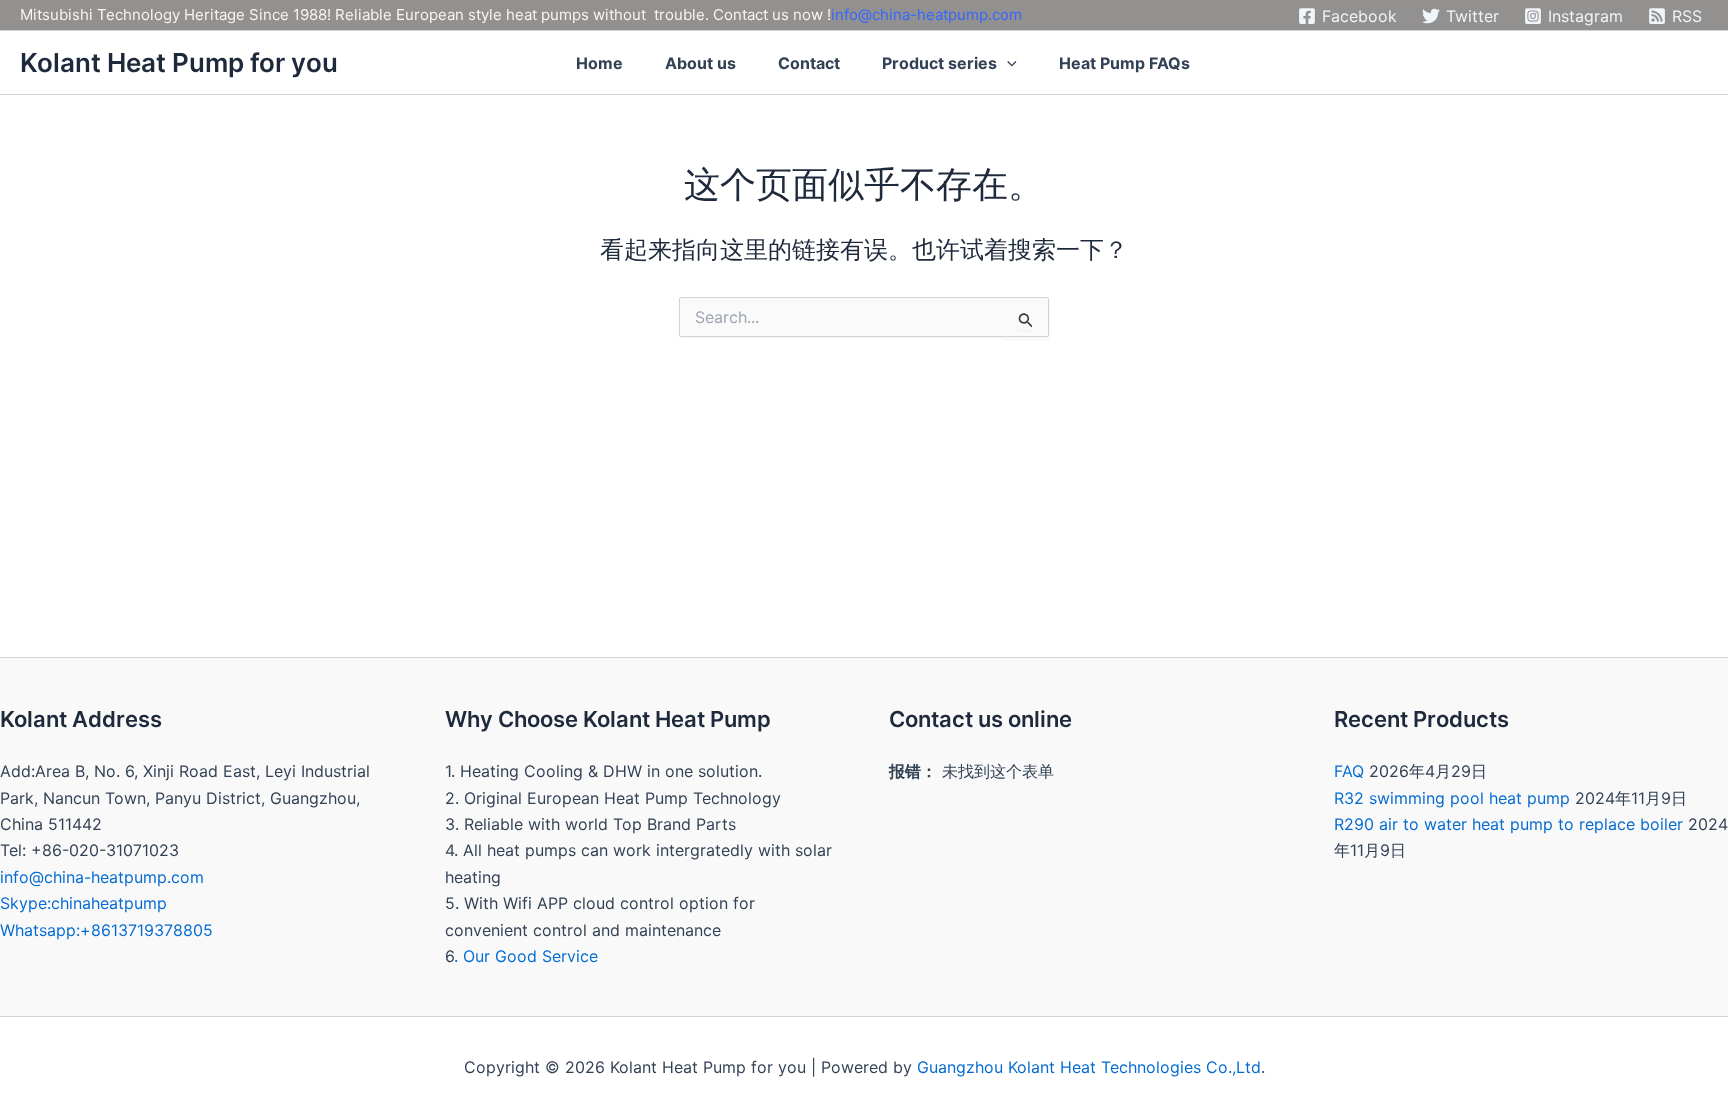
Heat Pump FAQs (1124, 63)
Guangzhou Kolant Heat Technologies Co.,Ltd (1089, 1067)
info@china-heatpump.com (926, 14)
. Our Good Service (526, 956)
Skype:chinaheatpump (83, 903)
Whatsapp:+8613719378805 (106, 930)
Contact (809, 63)
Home (599, 63)
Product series (939, 63)
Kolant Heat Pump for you (179, 62)
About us (700, 63)
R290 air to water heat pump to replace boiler (1508, 824)
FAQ (1349, 771)
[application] (1007, 63)
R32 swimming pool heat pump (1452, 798)
